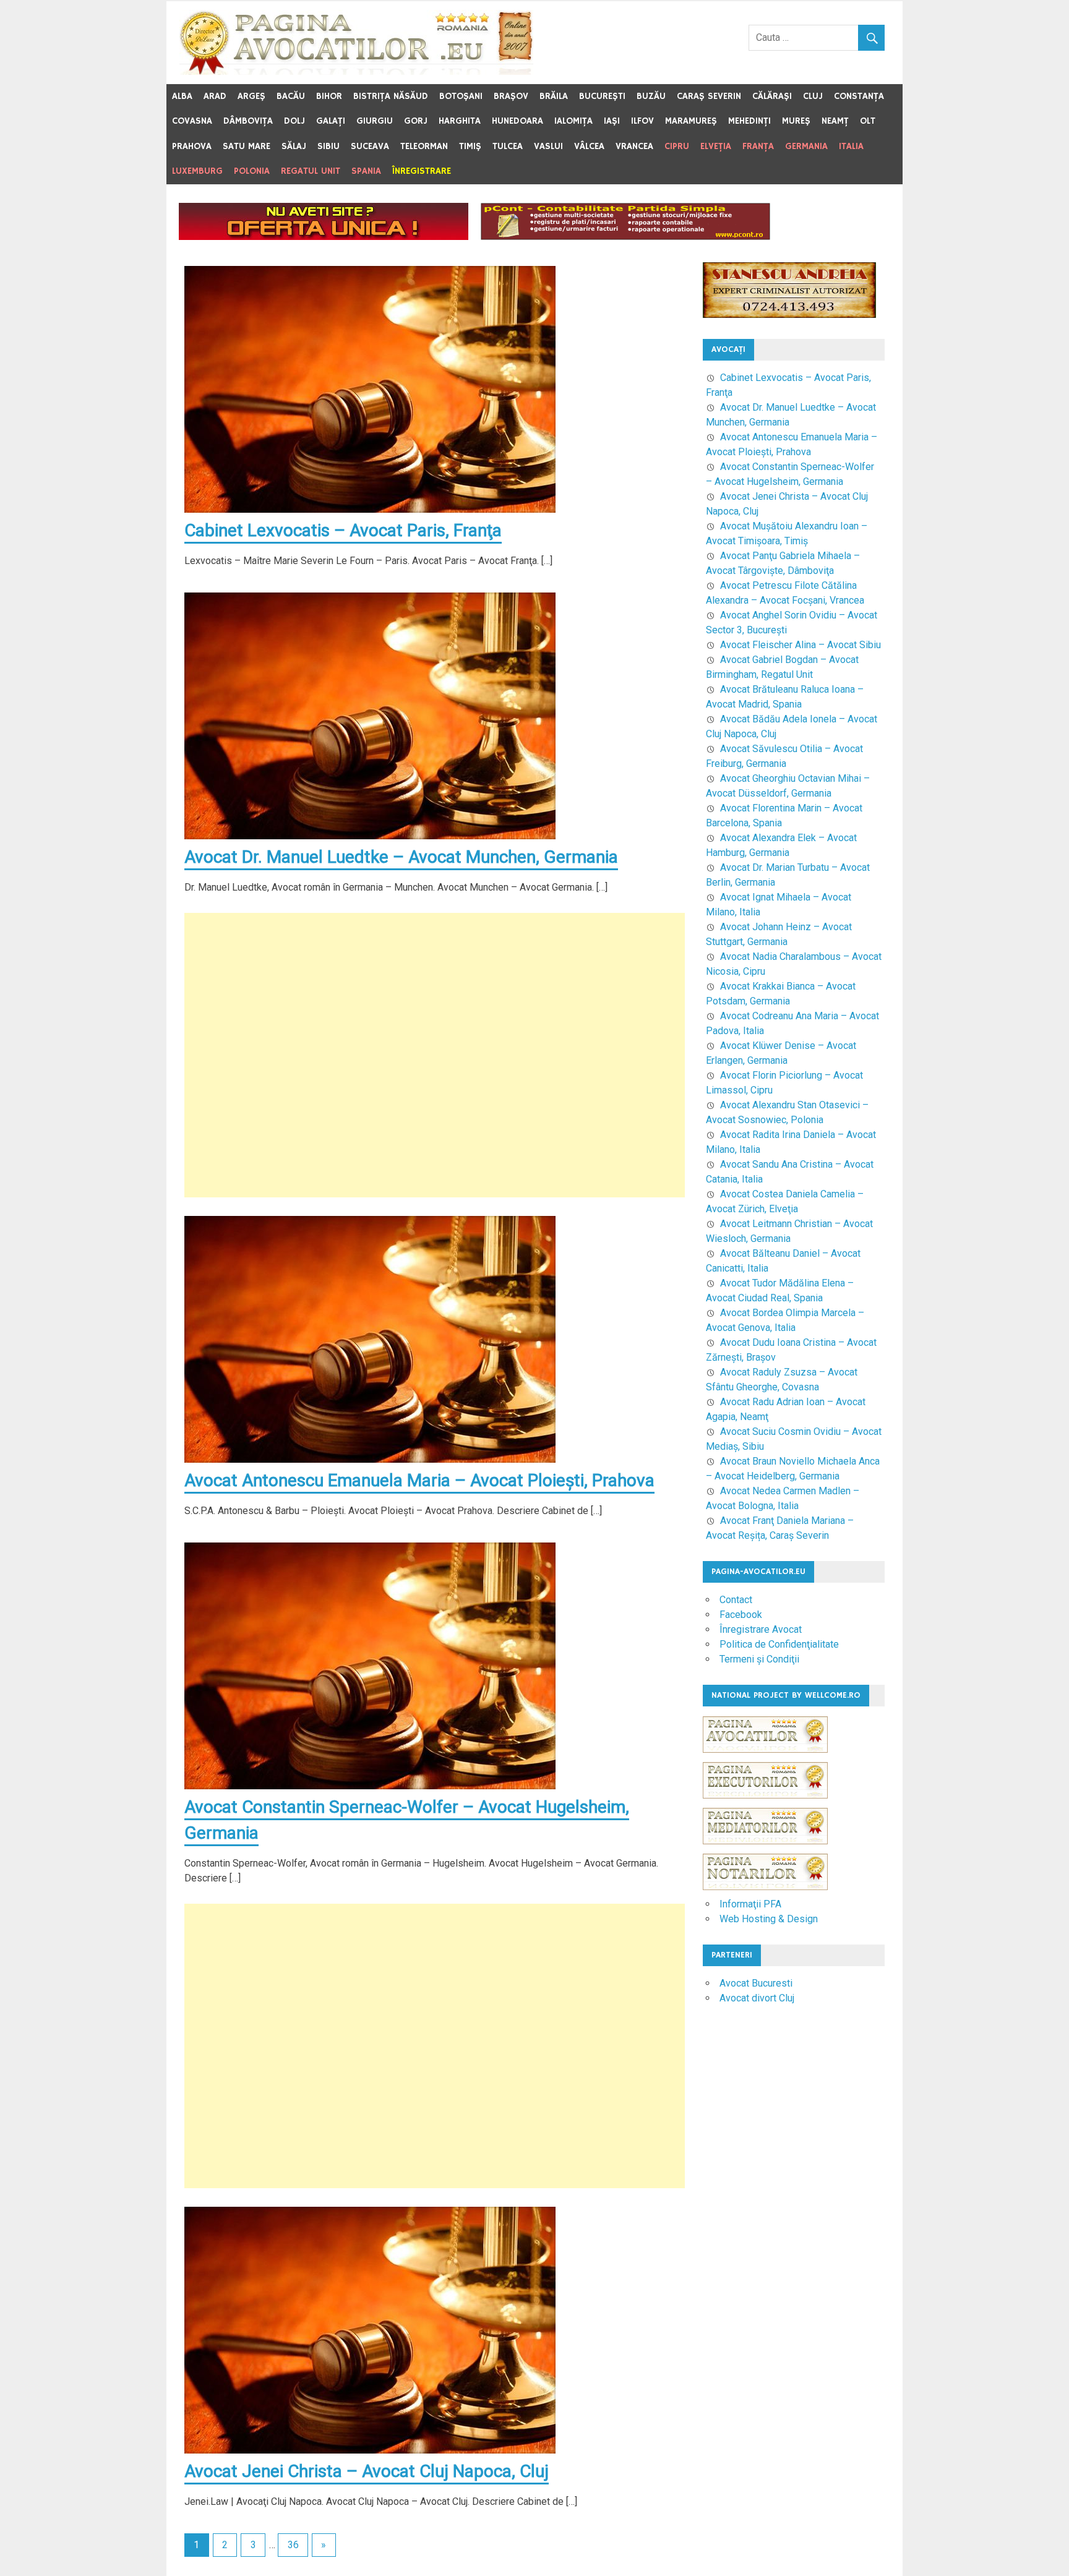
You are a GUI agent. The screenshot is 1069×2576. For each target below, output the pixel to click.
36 (293, 2545)
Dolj (294, 121)
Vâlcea (589, 146)
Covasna (192, 121)
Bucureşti (602, 96)
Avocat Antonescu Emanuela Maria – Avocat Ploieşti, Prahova (419, 1480)
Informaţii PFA (750, 1904)
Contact (736, 1600)
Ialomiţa (573, 121)
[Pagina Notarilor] (765, 1887)
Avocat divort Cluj (757, 1998)
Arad (215, 96)
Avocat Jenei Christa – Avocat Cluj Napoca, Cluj (367, 2471)
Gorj (416, 121)
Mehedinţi (749, 121)
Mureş (796, 121)
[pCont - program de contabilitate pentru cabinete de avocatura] (625, 237)
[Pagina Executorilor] (765, 1804)
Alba (182, 96)
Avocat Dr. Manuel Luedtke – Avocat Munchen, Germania (401, 857)
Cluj (813, 96)
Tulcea (508, 146)
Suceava (370, 146)
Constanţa (859, 96)
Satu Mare (247, 146)
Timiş (470, 146)
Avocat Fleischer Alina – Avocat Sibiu (801, 645)
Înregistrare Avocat (761, 1629)
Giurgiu (375, 121)
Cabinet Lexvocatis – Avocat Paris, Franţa (343, 530)
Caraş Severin (709, 96)
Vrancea (634, 146)
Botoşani (461, 96)
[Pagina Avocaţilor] (765, 1759)
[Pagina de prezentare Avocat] (324, 237)
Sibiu (328, 146)
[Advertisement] (435, 1055)
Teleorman (424, 146)
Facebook (741, 1615)
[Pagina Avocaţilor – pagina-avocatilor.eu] (356, 71)
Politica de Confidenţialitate (779, 1644)
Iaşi (612, 121)
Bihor (329, 96)
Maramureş (691, 121)
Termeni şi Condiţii (759, 1659)
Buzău (651, 96)
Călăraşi (772, 96)
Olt (868, 121)
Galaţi (331, 121)
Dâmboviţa (248, 121)
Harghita (460, 121)
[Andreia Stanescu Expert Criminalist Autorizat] (789, 315)
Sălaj (294, 146)
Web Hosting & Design (769, 1919)
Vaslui (548, 146)
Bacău (291, 96)
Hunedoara (517, 121)
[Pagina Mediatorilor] (765, 1850)
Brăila (554, 96)
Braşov (511, 96)
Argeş (251, 96)
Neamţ (835, 121)
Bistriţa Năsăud (391, 96)
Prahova (192, 146)
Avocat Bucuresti (756, 1983)
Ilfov (642, 121)
